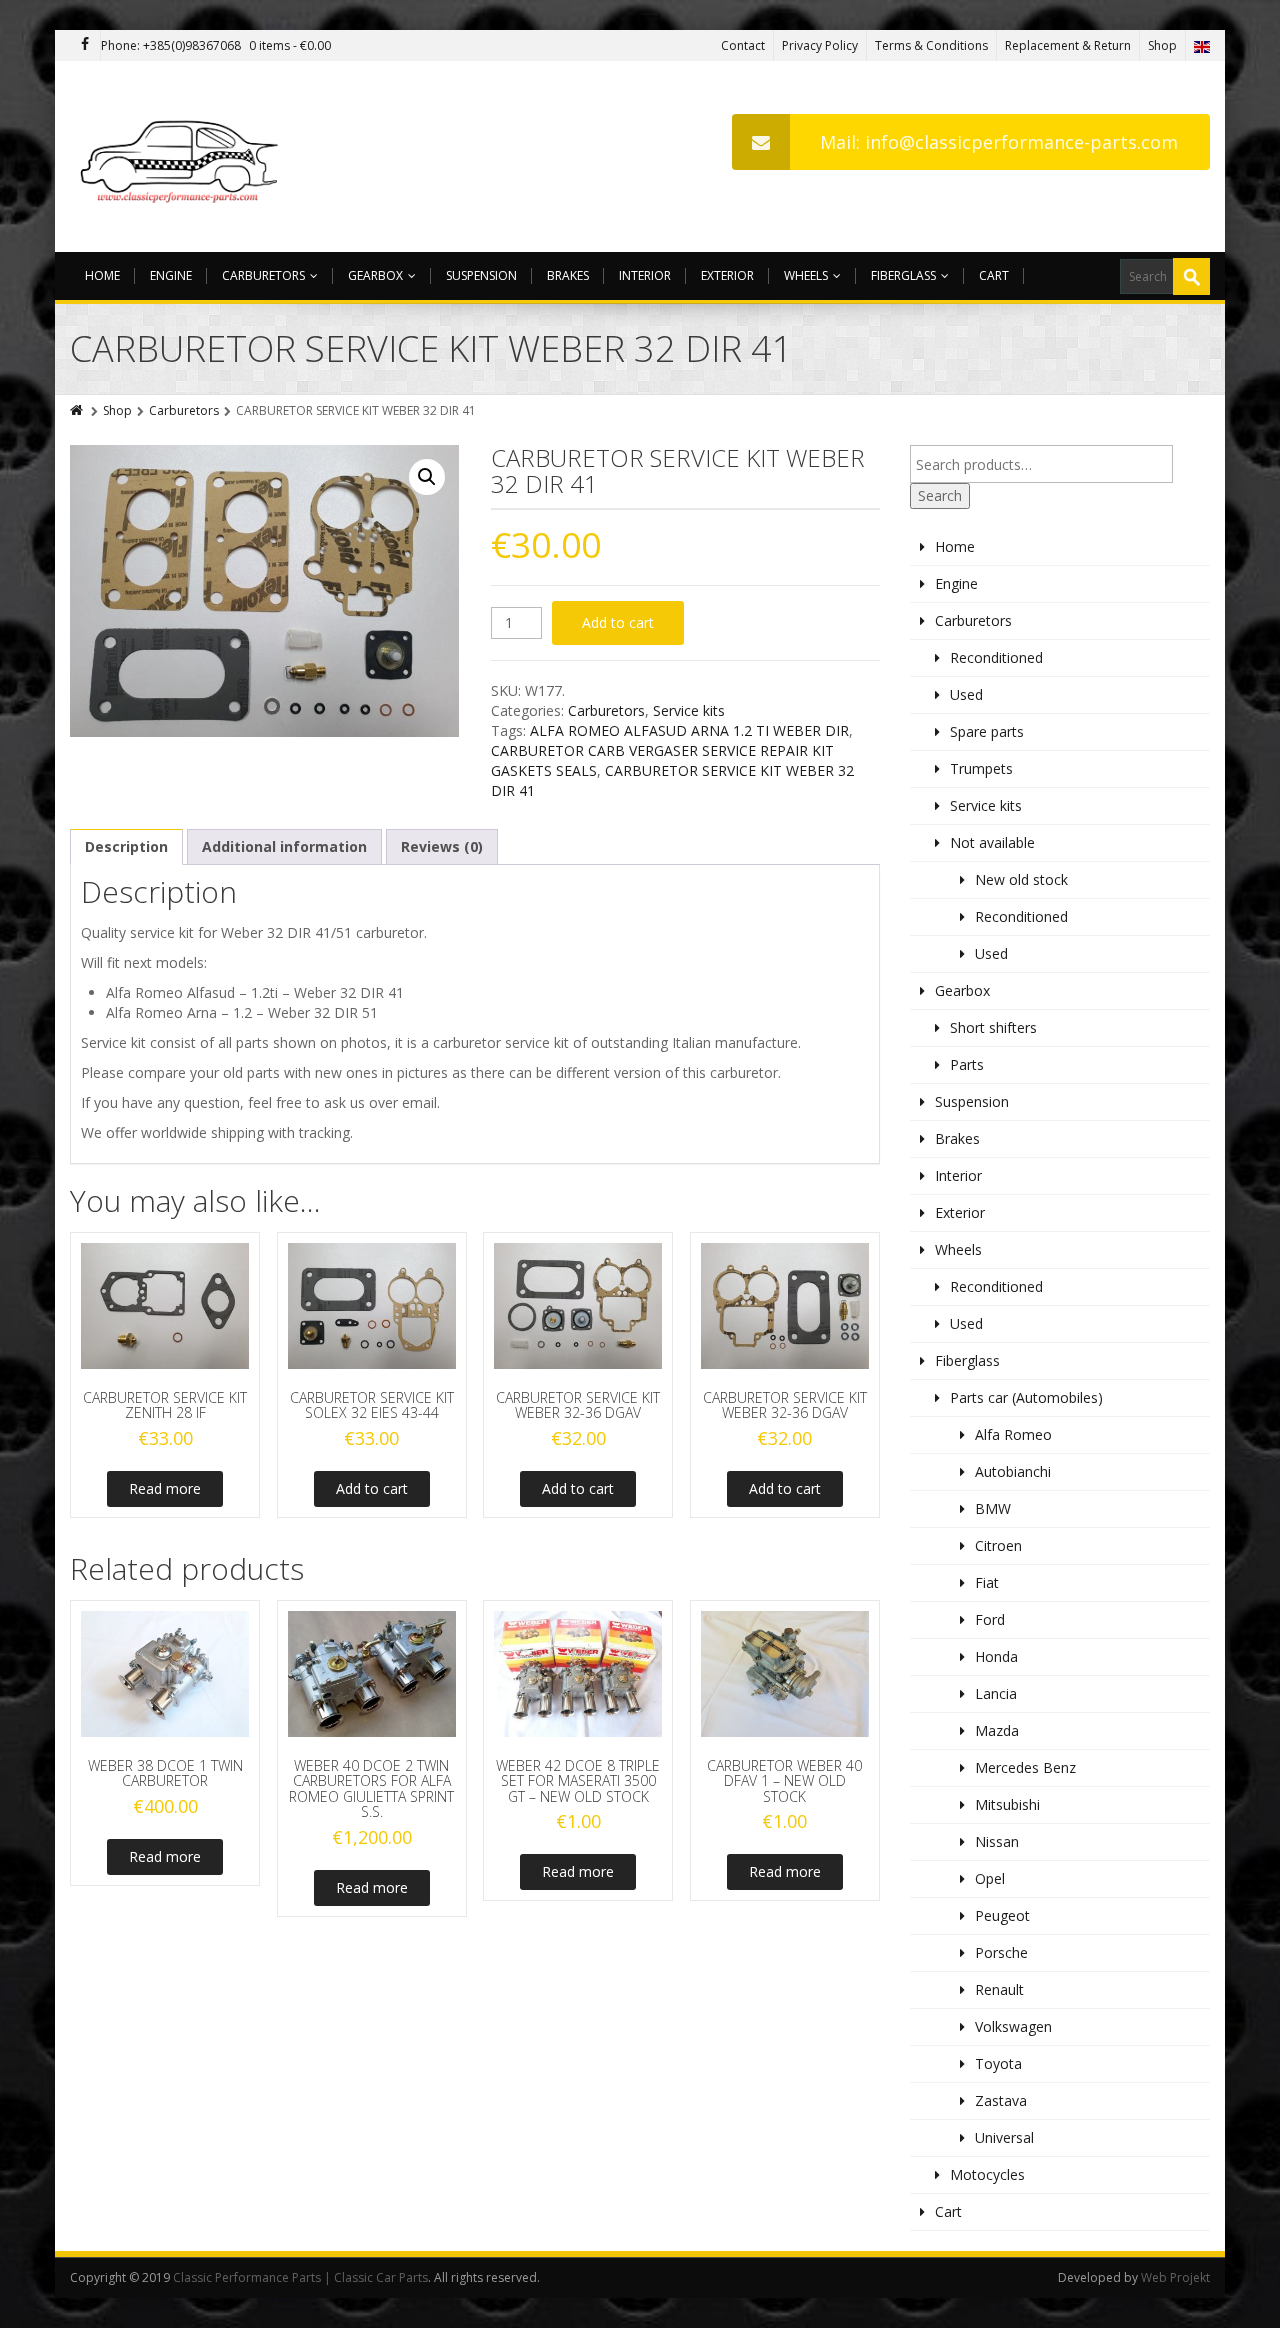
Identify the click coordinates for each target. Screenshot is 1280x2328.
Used (966, 694)
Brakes (568, 275)
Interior (645, 275)
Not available (992, 842)
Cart (994, 275)
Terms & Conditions (931, 45)
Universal (1004, 2137)
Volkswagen (1013, 2026)
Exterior (727, 275)
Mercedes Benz (1025, 1767)
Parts (967, 1064)
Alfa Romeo (1013, 1434)
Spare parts (987, 731)
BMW (993, 1508)
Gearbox (375, 275)
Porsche (1001, 1952)
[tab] (126, 847)
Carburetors (263, 275)
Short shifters (993, 1027)
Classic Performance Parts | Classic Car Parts (300, 2277)
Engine (171, 275)
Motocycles (987, 2174)
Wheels (806, 275)
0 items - (290, 45)
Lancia (996, 1693)
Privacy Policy (820, 45)
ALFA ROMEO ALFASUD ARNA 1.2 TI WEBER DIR (689, 730)
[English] (1202, 45)
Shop (1162, 45)
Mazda (997, 1730)
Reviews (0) (442, 846)
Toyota (998, 2063)
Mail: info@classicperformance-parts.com (999, 142)
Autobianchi (1013, 1471)
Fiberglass (903, 275)
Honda (996, 1656)
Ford (990, 1619)
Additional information (284, 846)
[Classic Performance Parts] (183, 156)
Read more (165, 1488)
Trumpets (981, 768)
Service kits (689, 710)
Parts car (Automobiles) (1026, 1397)
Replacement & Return (1068, 45)
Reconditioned (996, 657)
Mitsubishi (1007, 1804)
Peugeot (1002, 1915)
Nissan (997, 1841)
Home (102, 275)
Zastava (1001, 2100)
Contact (743, 45)
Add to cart (618, 622)
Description (126, 846)
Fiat (987, 1582)
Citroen (998, 1545)
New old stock (1021, 879)
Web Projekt (1175, 2277)
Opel (990, 1878)
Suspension (481, 275)
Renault (999, 1989)
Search (940, 495)
